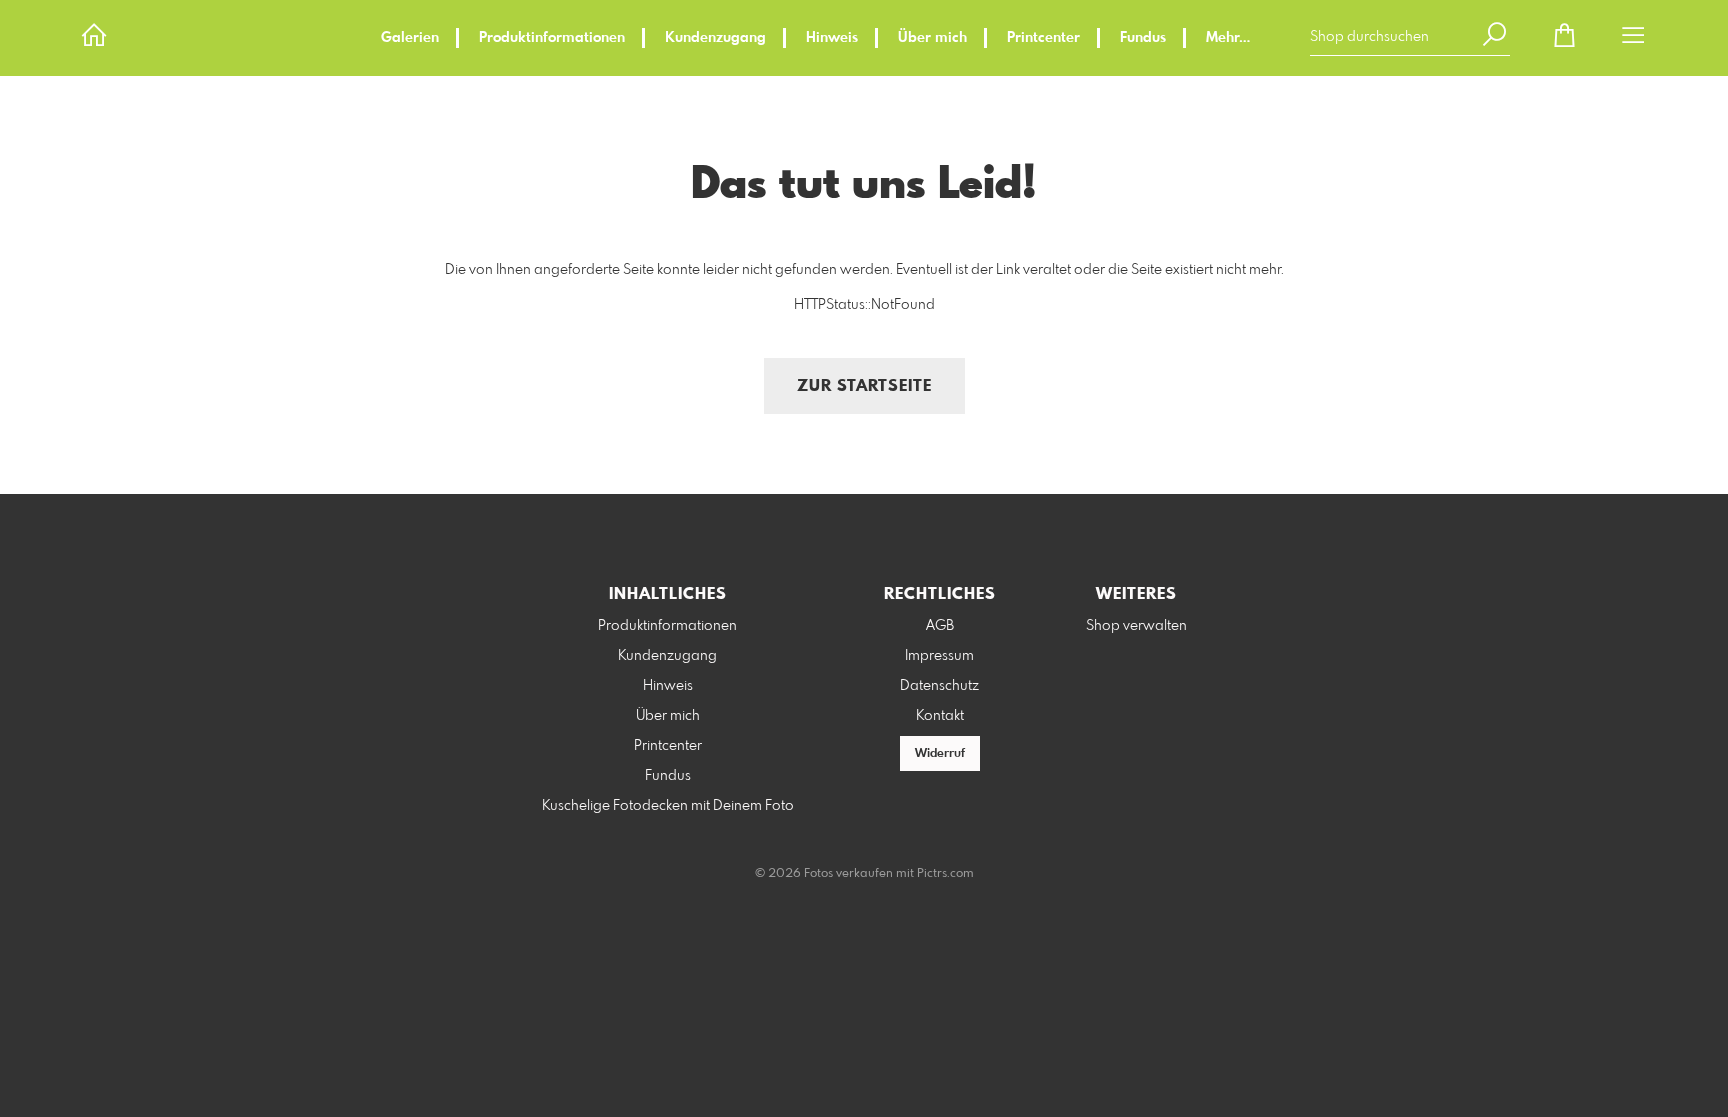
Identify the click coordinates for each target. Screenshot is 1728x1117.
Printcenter (1043, 38)
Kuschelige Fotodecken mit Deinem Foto (668, 806)
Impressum (939, 656)
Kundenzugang (715, 38)
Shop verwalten (1136, 626)
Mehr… (1228, 38)
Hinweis (832, 38)
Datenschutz (939, 686)
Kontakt (940, 716)
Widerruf (940, 754)
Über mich (932, 38)
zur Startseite (864, 386)
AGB (940, 626)
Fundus (1143, 38)
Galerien (410, 38)
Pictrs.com (945, 874)
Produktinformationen (552, 38)
